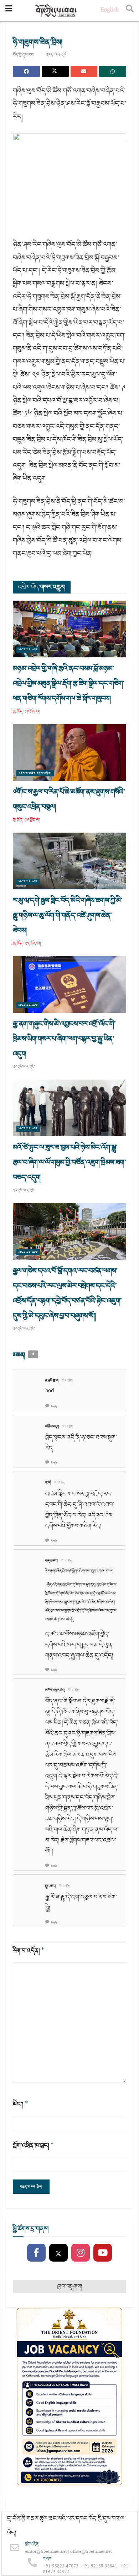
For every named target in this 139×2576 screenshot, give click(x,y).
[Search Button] (130, 11)
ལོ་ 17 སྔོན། (67, 1380)
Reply (54, 1406)
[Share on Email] (84, 71)
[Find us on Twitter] (58, 2253)
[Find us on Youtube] (103, 2253)
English (110, 11)
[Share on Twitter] (55, 71)
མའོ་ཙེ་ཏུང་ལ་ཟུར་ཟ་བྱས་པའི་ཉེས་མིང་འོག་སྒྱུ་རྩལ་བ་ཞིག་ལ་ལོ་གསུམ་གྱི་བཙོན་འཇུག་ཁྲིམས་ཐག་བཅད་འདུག (69, 1162)
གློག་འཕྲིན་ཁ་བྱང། (33, 2145)
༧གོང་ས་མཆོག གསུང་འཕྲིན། (35, 773)
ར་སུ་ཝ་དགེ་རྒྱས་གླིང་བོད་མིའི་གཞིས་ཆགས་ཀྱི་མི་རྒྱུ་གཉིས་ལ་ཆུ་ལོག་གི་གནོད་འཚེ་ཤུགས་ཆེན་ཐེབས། (68, 915)
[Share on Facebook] (26, 71)
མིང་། (20, 2104)
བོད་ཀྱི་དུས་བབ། (24, 55)
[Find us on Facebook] (36, 2253)
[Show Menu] (9, 11)
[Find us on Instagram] (81, 2253)
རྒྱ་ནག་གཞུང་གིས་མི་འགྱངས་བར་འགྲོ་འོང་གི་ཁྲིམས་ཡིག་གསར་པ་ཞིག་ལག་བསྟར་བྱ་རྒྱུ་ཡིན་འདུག (64, 1039)
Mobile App (28, 650)
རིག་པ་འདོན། (29, 1951)
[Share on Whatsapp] (113, 71)
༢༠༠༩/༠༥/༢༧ (56, 55)
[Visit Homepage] (56, 11)
